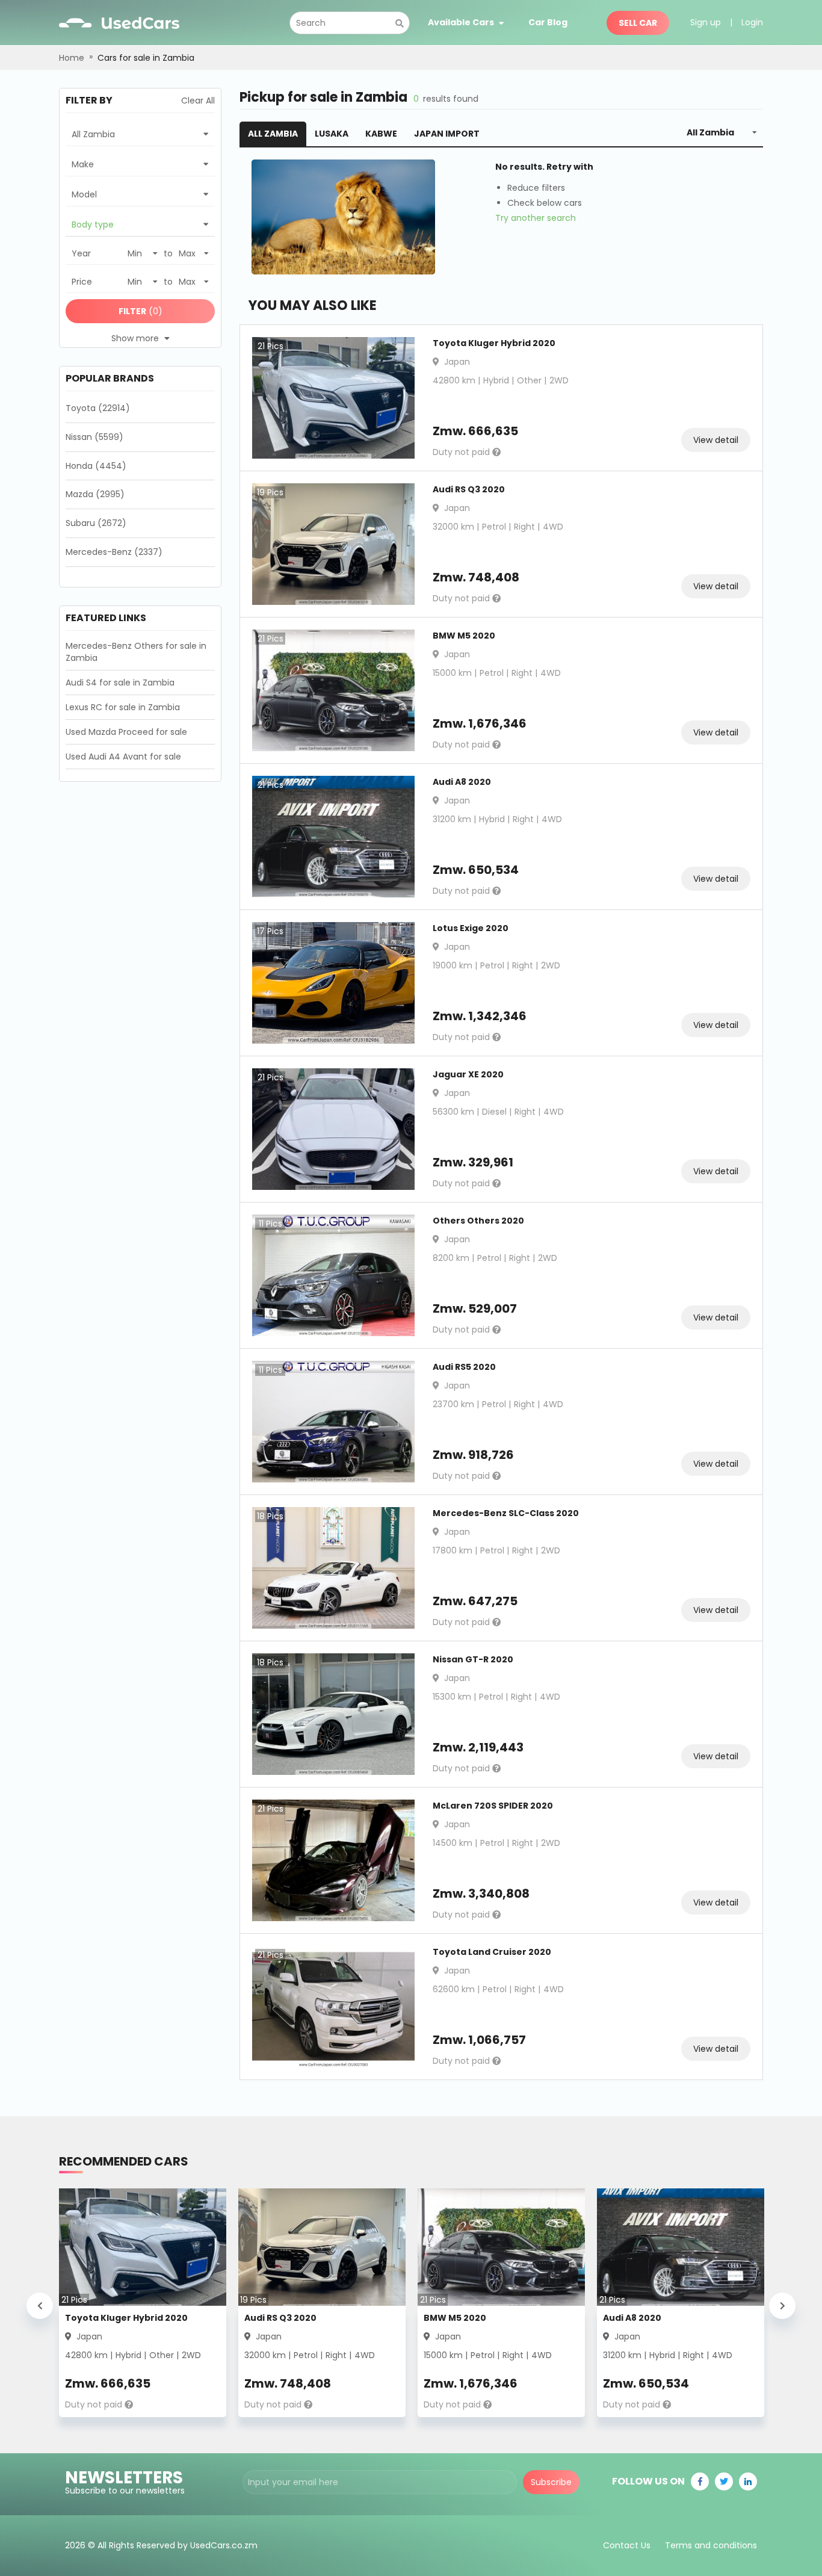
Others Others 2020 (478, 1221)
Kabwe (381, 134)
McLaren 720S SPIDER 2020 (493, 1806)
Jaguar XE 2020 (468, 1074)
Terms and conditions (711, 2545)
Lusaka (332, 134)
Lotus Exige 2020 (471, 928)
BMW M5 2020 (464, 636)
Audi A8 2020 (462, 782)
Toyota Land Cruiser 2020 (492, 1952)
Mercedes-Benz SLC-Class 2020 (506, 1513)
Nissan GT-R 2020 (473, 1659)
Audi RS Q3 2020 (469, 489)
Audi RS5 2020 (464, 1367)
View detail (716, 440)
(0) (141, 311)
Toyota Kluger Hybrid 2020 (494, 343)
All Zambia (273, 134)
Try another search (536, 218)
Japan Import (447, 134)
